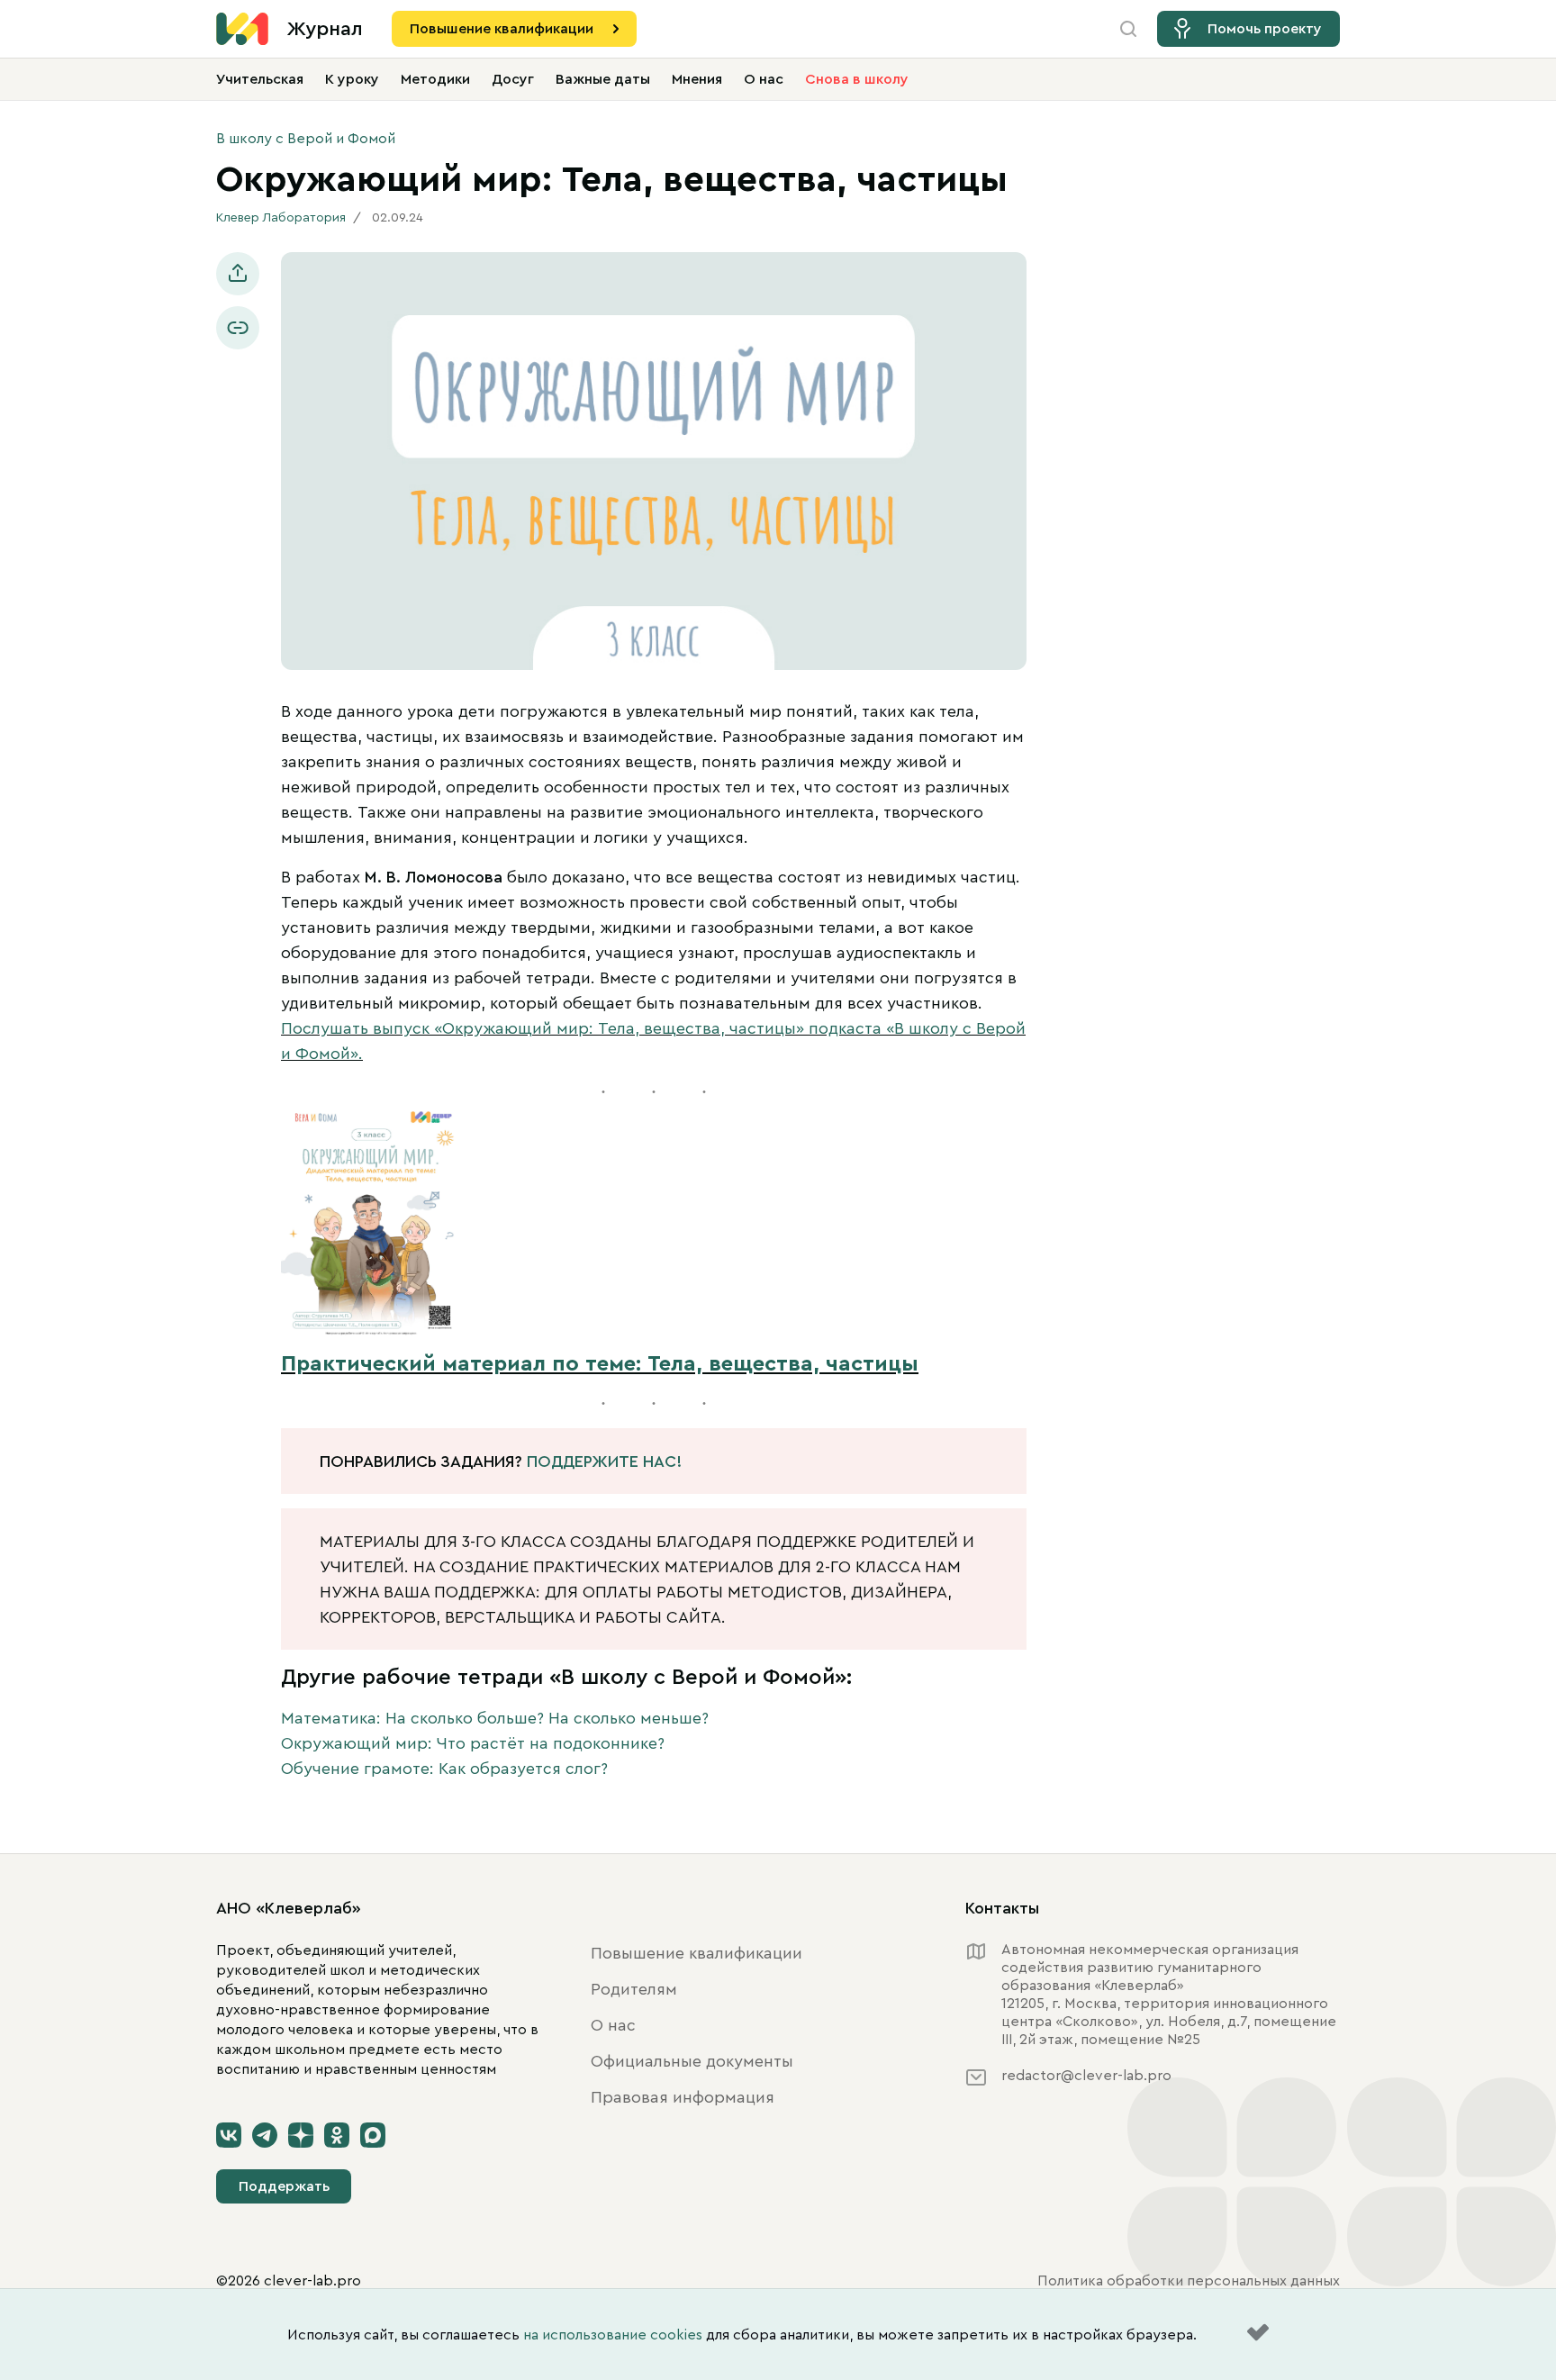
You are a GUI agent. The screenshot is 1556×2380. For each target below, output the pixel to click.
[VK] (229, 2135)
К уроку (352, 79)
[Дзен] (301, 2135)
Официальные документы (692, 2061)
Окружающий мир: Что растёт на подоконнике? (473, 1743)
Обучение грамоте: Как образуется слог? (444, 1769)
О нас (764, 79)
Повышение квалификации (502, 29)
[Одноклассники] (337, 2135)
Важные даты (603, 79)
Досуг (513, 79)
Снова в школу (857, 79)
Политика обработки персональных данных (1189, 2281)
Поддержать (284, 2186)
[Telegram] (265, 2135)
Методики (435, 79)
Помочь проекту (1265, 29)
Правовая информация (683, 2097)
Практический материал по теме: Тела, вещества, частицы (600, 1364)
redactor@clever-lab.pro (1086, 2076)
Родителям (634, 1989)
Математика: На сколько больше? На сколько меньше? (495, 1718)
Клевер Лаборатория (281, 218)
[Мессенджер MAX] (373, 2135)
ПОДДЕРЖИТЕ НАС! (604, 1461)
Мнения (697, 79)
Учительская (260, 79)
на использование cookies (613, 2335)
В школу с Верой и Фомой (306, 139)
